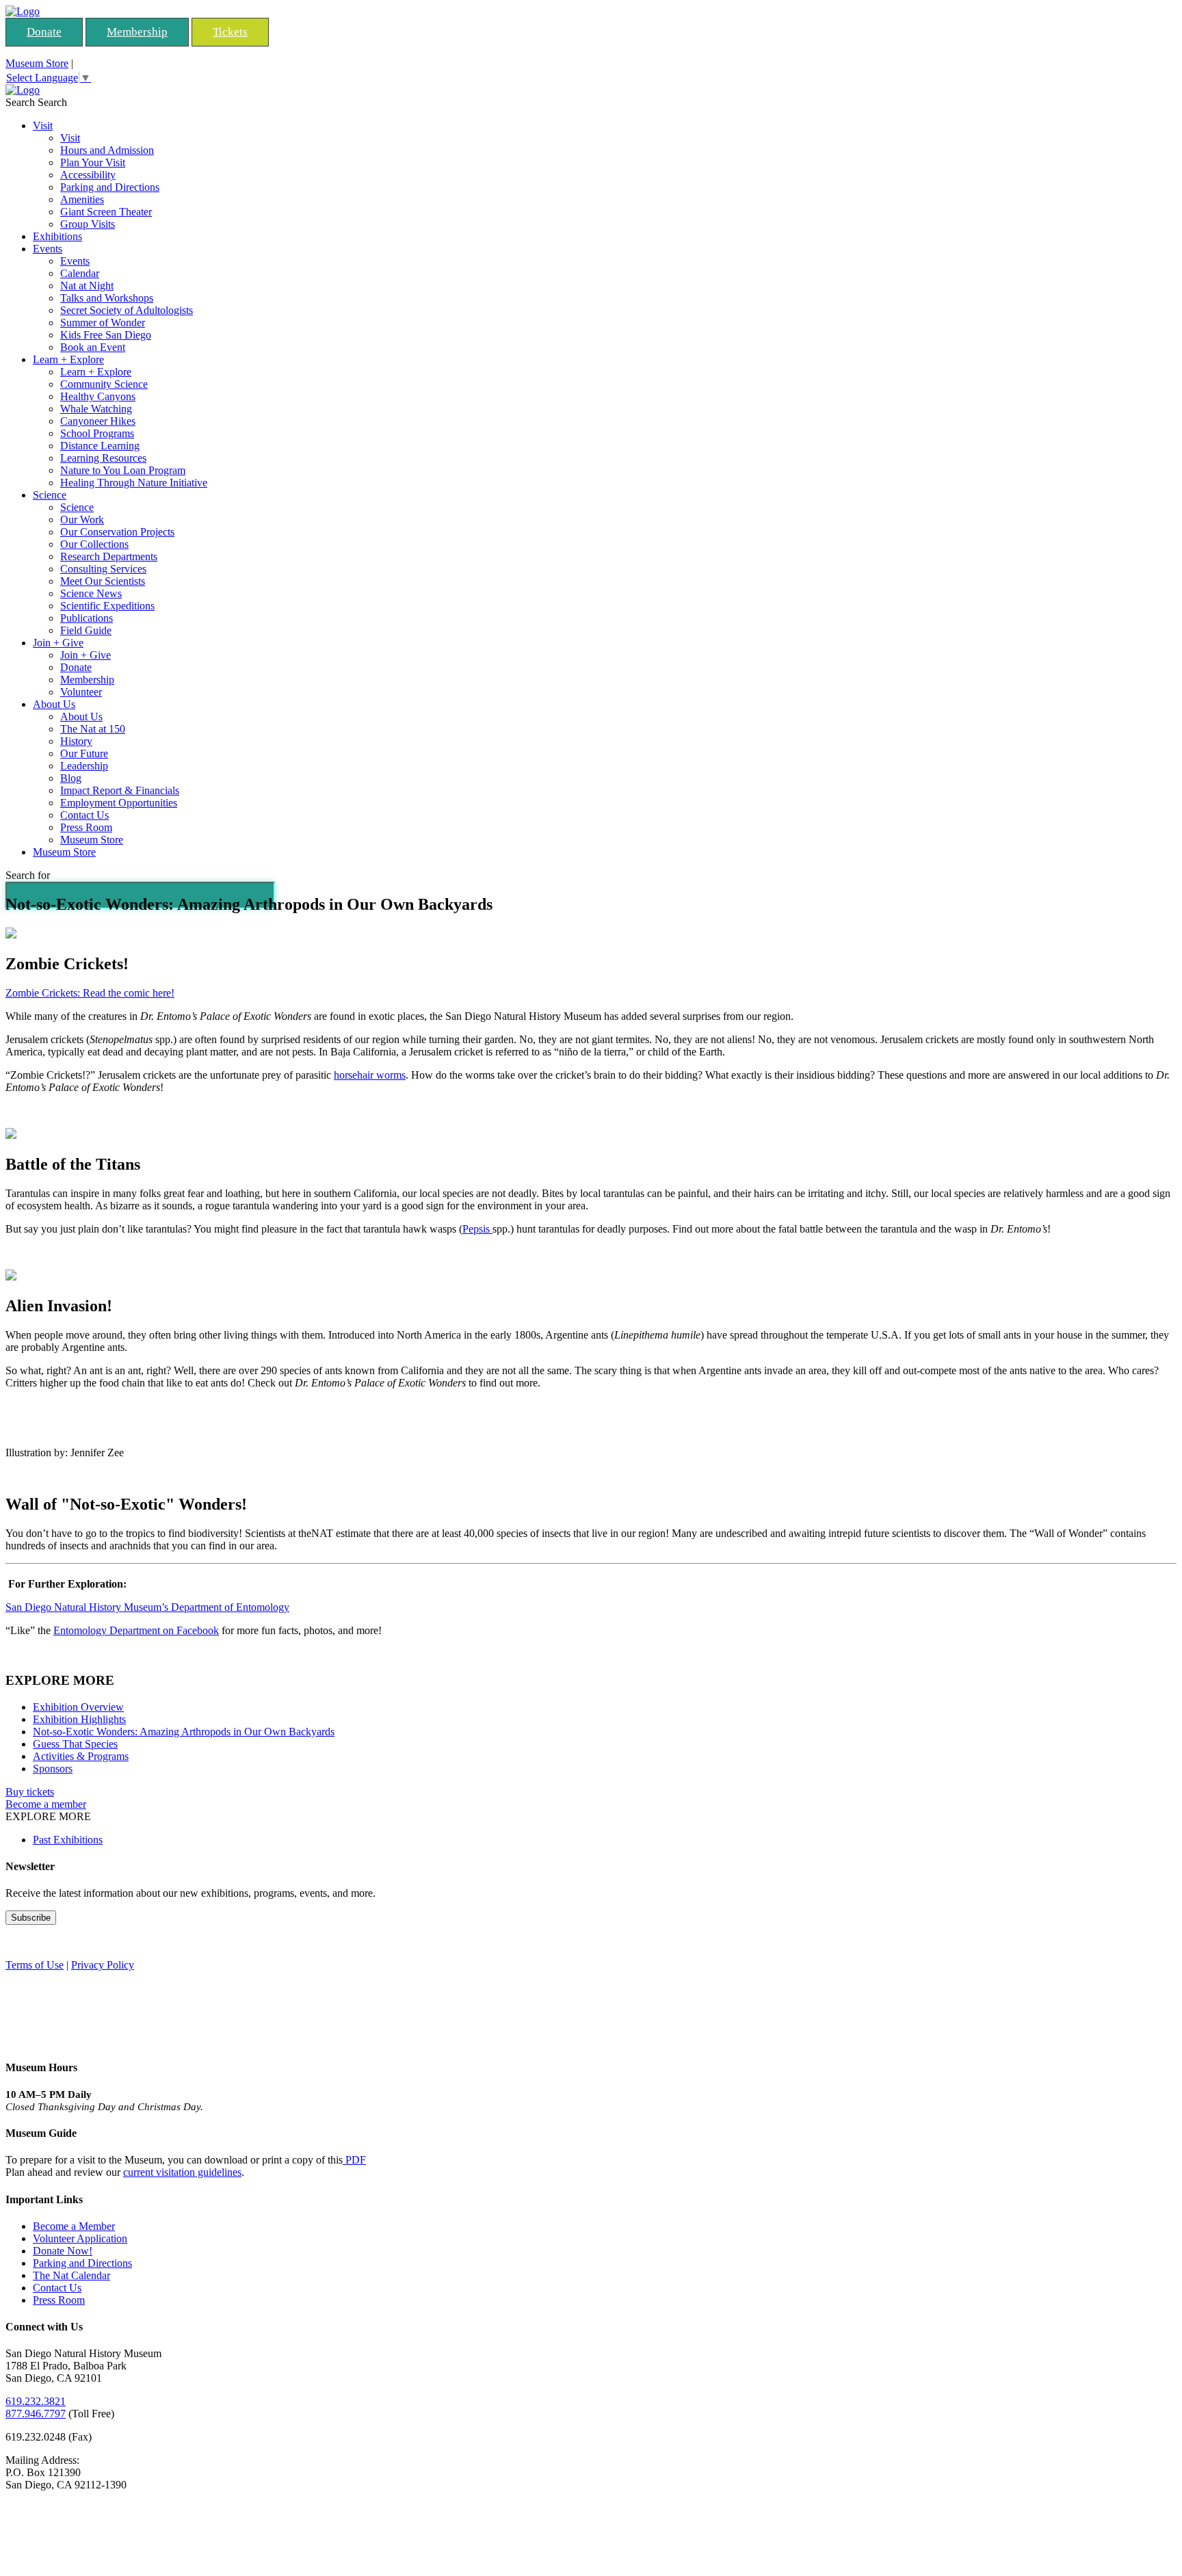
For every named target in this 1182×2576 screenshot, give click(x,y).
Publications (87, 618)
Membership (137, 32)
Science (50, 495)
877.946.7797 (36, 2414)
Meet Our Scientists (103, 581)
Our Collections (94, 544)
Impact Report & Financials (120, 790)
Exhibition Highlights (79, 1719)
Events (48, 249)
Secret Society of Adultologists (127, 310)
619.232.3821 (36, 2401)
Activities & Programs (81, 1756)
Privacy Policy (103, 1965)
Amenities (82, 199)
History (76, 741)
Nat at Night (87, 286)
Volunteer (81, 692)
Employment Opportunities (119, 803)
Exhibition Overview (78, 1707)
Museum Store (37, 63)
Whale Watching (96, 409)
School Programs (97, 433)
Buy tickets (30, 1792)
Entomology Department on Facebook (136, 1630)
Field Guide (86, 630)
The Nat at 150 (93, 729)
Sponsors (53, 1769)
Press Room (86, 827)
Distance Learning (100, 446)
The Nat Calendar (71, 2275)
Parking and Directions (110, 187)
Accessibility (88, 175)
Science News (91, 593)
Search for (28, 875)
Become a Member (74, 2226)
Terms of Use (35, 1965)
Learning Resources (103, 458)
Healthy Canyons (98, 396)
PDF (354, 2160)
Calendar (80, 273)
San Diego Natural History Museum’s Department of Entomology (147, 1607)
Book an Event (93, 347)
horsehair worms (370, 1075)
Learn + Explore (68, 359)
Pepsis (477, 1229)
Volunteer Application (80, 2238)
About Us (54, 704)
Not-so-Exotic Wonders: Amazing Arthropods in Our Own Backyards (184, 1732)
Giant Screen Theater (106, 212)
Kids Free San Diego (106, 335)
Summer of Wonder (103, 323)
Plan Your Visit (93, 162)
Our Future (84, 753)
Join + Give (58, 643)
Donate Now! (63, 2251)
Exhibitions (57, 236)
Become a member (46, 1804)
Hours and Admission (107, 150)
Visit (43, 126)
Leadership (84, 766)
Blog (71, 778)
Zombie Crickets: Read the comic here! (90, 993)
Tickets (230, 32)
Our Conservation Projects (117, 532)
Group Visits (88, 224)
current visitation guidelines (182, 2172)
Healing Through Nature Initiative (134, 483)
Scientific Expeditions (107, 606)
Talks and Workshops (107, 298)
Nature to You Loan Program (123, 470)
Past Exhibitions (68, 1840)
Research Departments (109, 556)
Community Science (104, 384)
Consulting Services (103, 569)
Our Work (82, 520)
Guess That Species (75, 1744)
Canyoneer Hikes (98, 421)
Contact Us (84, 815)
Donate (44, 32)
